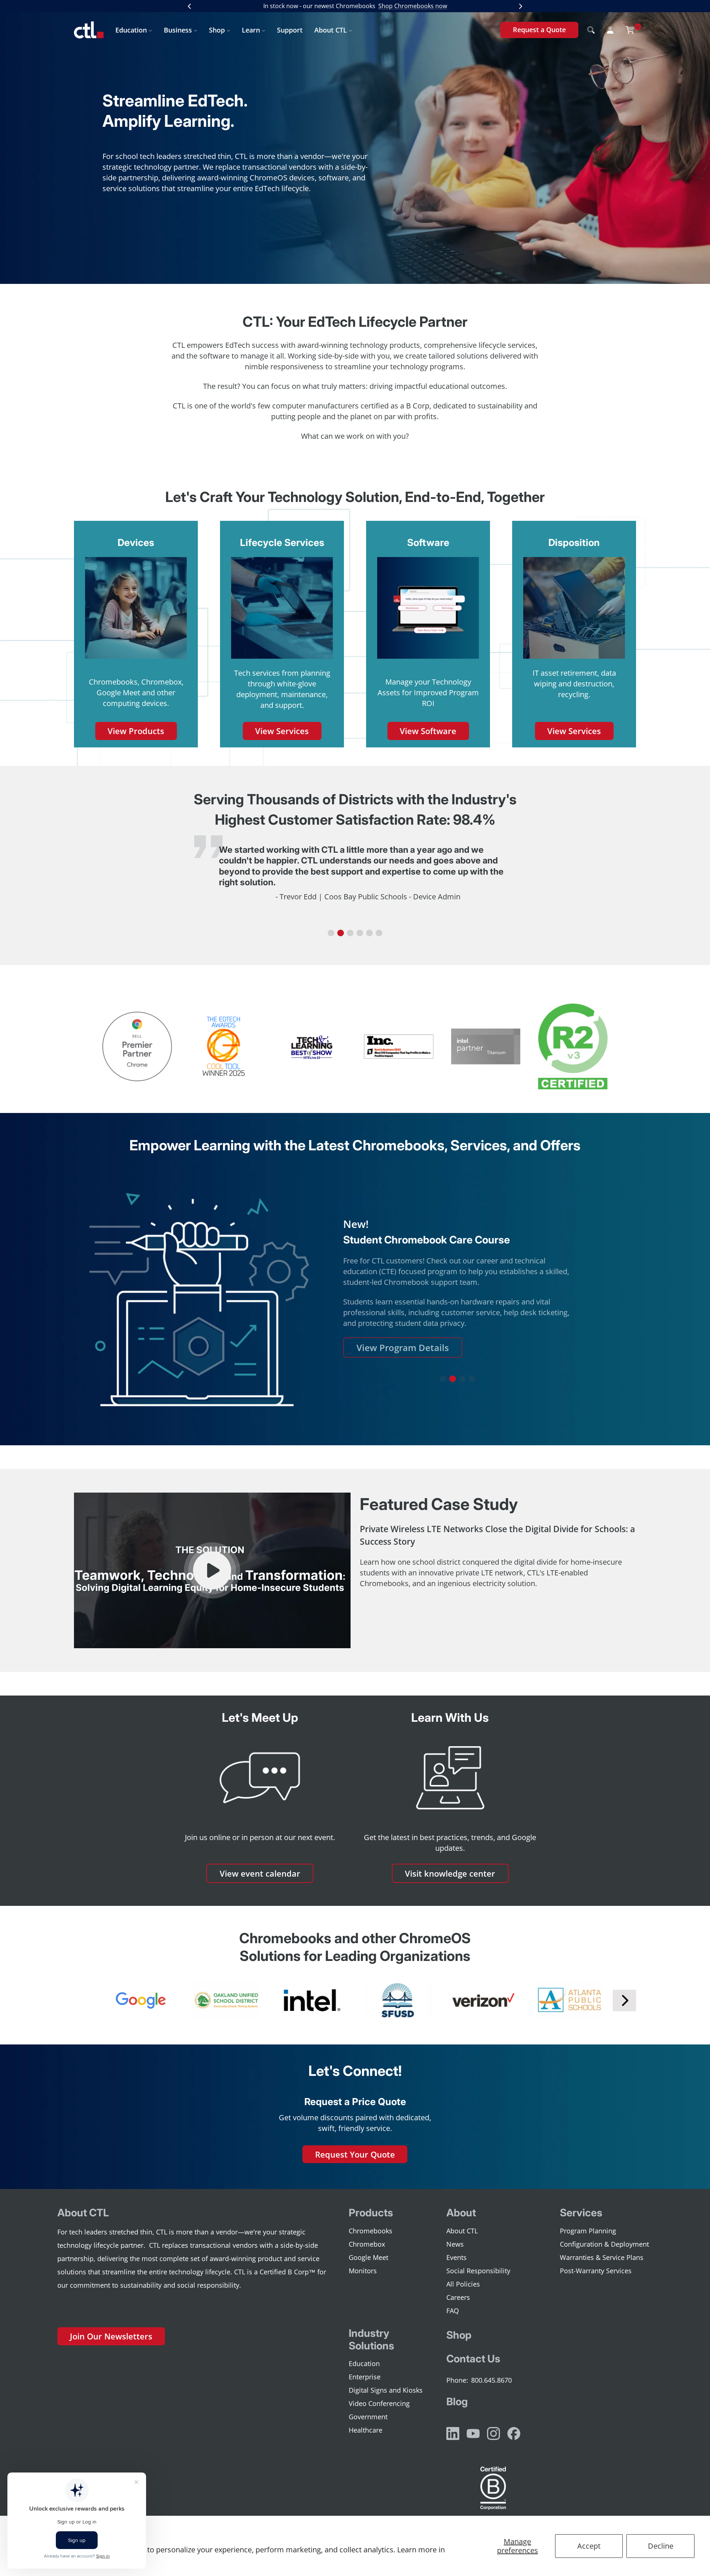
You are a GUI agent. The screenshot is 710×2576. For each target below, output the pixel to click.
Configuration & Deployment (604, 2244)
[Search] (591, 30)
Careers (458, 2297)
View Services (282, 731)
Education (131, 30)
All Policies (463, 2284)
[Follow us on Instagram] (493, 2434)
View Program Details (403, 1348)
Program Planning (588, 2231)
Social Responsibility (478, 2271)
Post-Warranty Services (596, 2271)
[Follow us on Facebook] (514, 2434)
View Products (136, 731)
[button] (331, 933)
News (455, 2244)
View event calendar (260, 1873)
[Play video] (212, 1570)
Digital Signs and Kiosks (386, 2390)
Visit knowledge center (450, 1873)
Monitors (363, 2271)
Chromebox (367, 2244)
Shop (217, 30)
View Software (428, 731)
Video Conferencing (379, 2403)
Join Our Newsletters (111, 2336)
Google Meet (368, 2257)
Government (368, 2417)
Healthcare (366, 2430)
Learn (251, 30)
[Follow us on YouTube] (473, 2434)
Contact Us (473, 2359)
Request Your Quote (355, 2154)
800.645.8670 (491, 2380)
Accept (589, 2546)
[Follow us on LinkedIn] (453, 2434)
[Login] (610, 30)
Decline (661, 2546)
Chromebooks (371, 2231)
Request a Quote (539, 30)
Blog (457, 2402)
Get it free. (435, 6)
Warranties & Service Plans (602, 2257)
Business (178, 30)
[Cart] (630, 30)
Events (457, 2257)
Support (290, 30)
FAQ (453, 2311)
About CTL (331, 30)
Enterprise (365, 2377)
